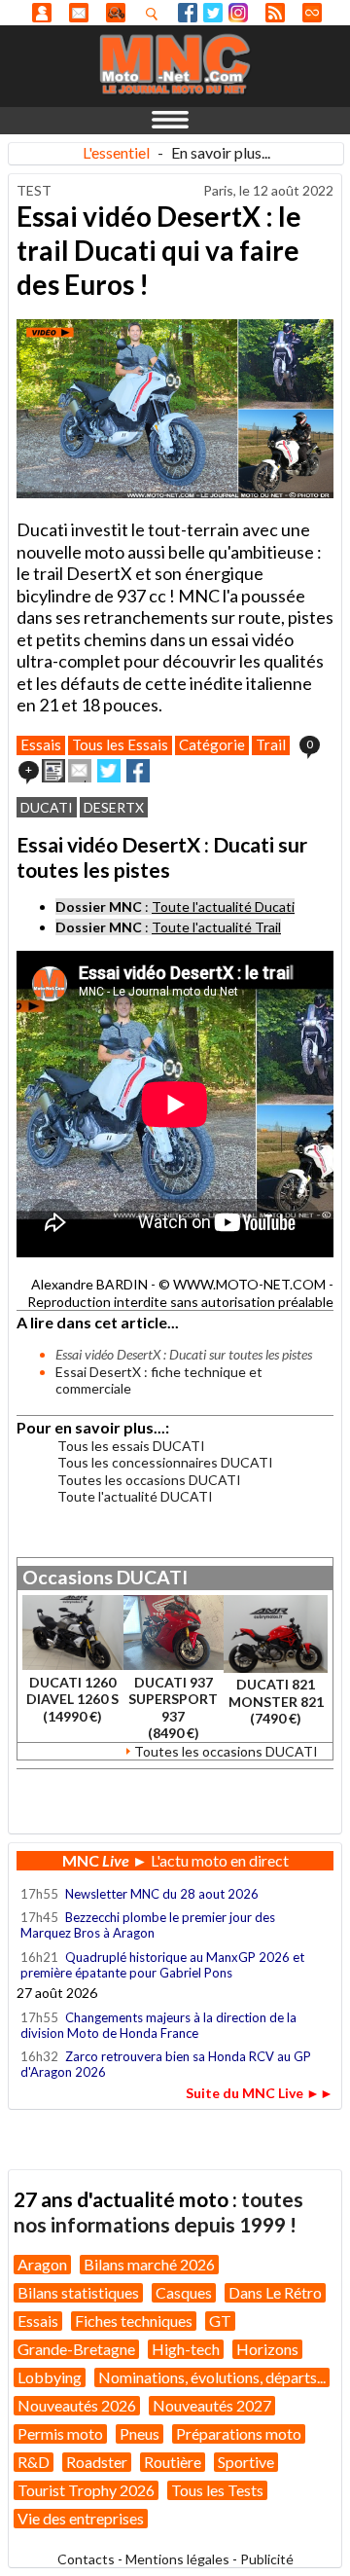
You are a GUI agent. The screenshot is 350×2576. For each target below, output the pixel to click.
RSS (275, 13)
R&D (34, 2462)
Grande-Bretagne (76, 2349)
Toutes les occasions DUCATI (149, 1480)
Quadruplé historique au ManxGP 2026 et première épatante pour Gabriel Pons (162, 1965)
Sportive (246, 2462)
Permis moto (60, 2433)
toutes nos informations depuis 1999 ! (158, 2212)
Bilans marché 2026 (149, 2264)
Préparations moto (239, 2433)
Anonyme (42, 13)
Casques (184, 2292)
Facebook (188, 13)
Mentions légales (177, 2559)
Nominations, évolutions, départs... (212, 2377)
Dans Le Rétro (275, 2292)
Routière (173, 2462)
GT (220, 2321)
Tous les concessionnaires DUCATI (165, 1462)
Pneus (140, 2433)
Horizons (267, 2349)
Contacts (86, 2559)
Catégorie (212, 744)
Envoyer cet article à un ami (80, 771)
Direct (312, 13)
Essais (41, 744)
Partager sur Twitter (109, 771)
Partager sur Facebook (138, 771)
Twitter (213, 13)
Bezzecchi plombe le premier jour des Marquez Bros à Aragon (148, 1925)
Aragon (42, 2264)
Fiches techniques (134, 2321)
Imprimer (53, 771)
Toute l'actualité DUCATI (135, 1496)
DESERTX (114, 807)
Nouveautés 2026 (77, 2405)
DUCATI (47, 807)
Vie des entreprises (81, 2518)
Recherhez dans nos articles (156, 14)
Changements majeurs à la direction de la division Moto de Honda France (158, 2025)
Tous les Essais (120, 744)
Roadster (97, 2462)
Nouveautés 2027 (212, 2405)
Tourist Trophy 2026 (86, 2490)
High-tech (186, 2349)
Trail (271, 744)
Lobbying (50, 2377)
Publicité (267, 2559)
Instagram (238, 13)
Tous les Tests (217, 2490)
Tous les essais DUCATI (131, 1446)
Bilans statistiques (78, 2292)
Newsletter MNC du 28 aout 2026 (162, 1894)
